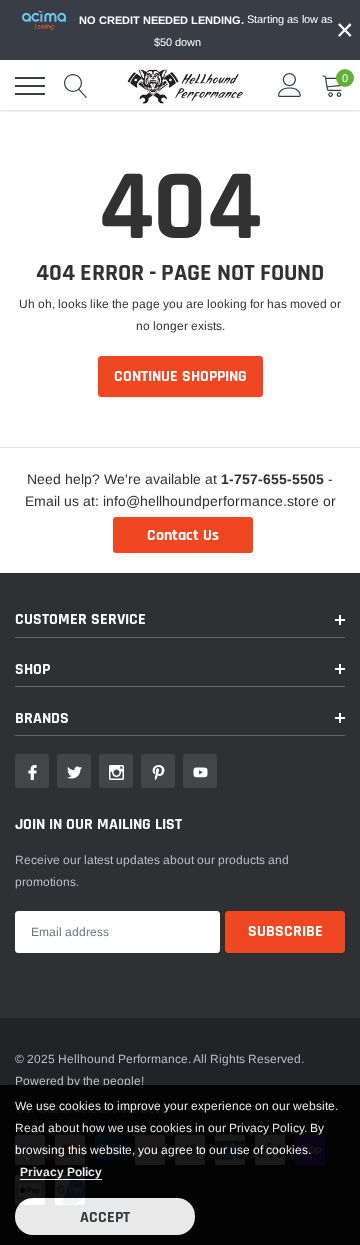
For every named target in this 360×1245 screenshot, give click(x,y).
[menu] (30, 86)
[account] (290, 86)
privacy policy (61, 1172)
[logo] (185, 86)
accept (105, 1217)
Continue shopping (180, 376)
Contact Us (183, 535)
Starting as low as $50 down (206, 30)
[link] (32, 771)
